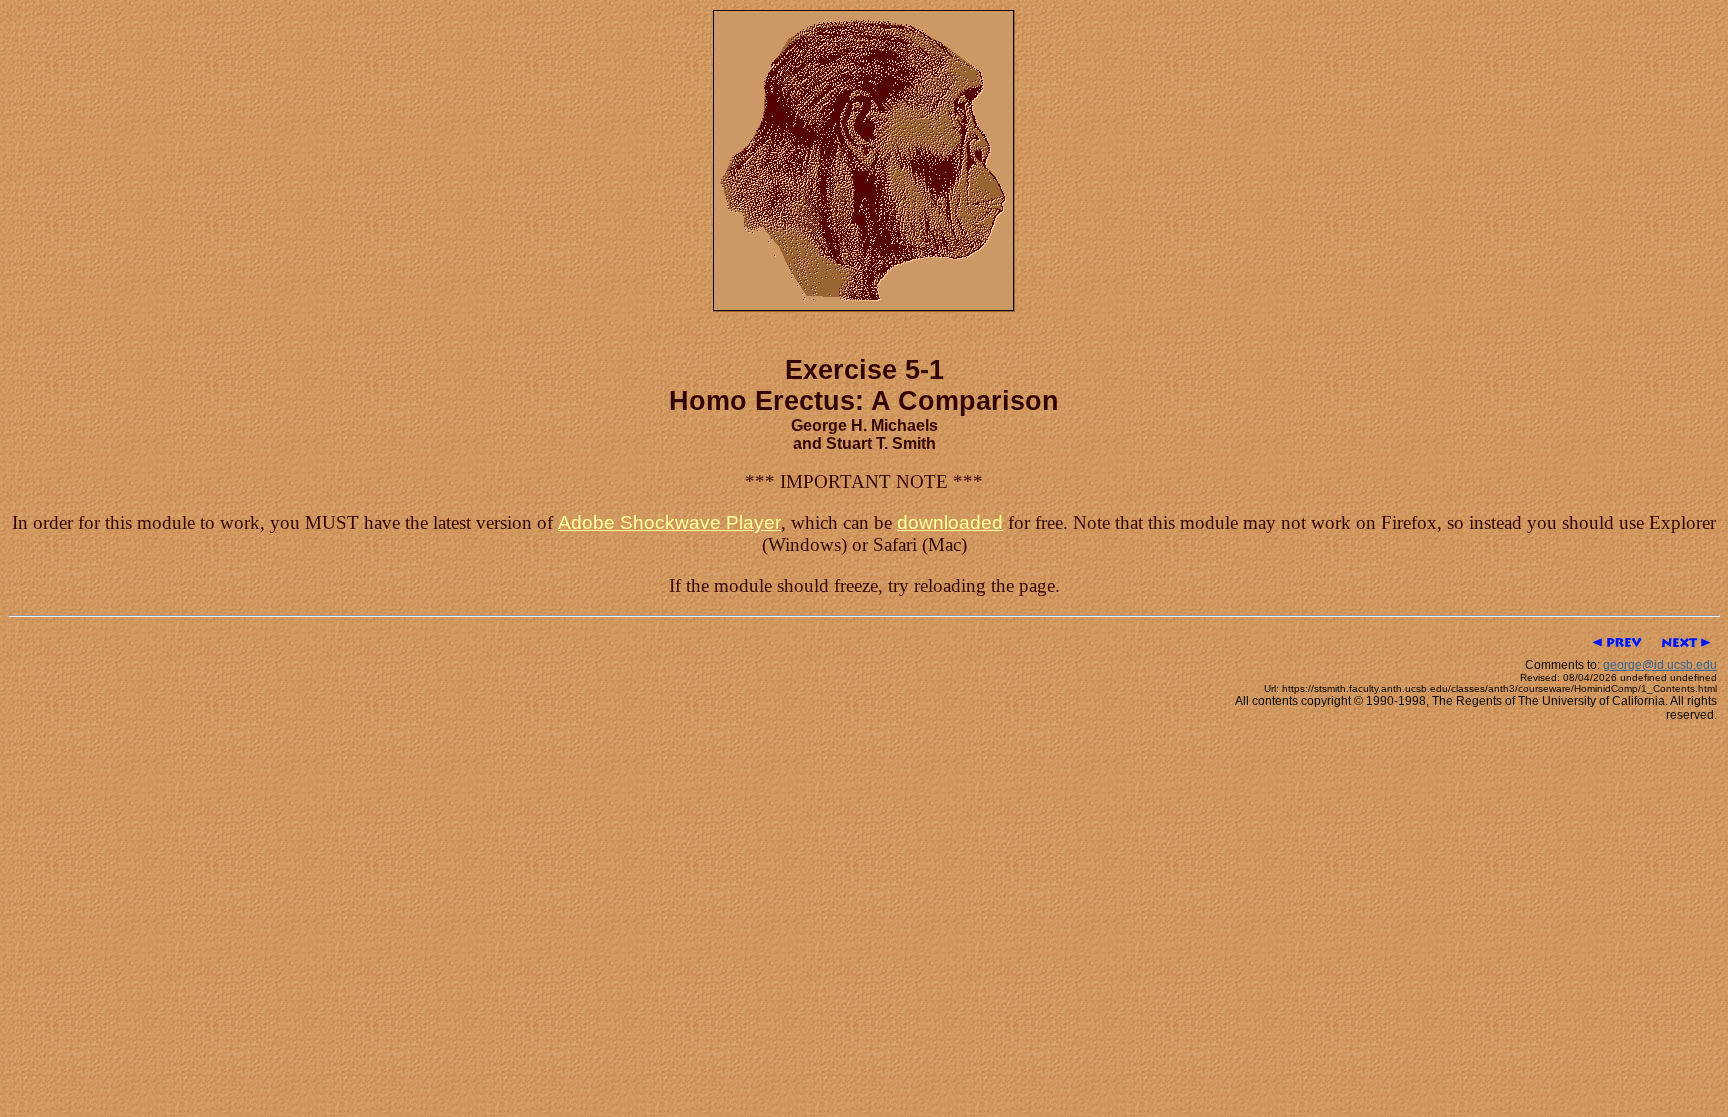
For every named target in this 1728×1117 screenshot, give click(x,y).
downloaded (950, 522)
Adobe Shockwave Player (669, 522)
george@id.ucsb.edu (1660, 665)
